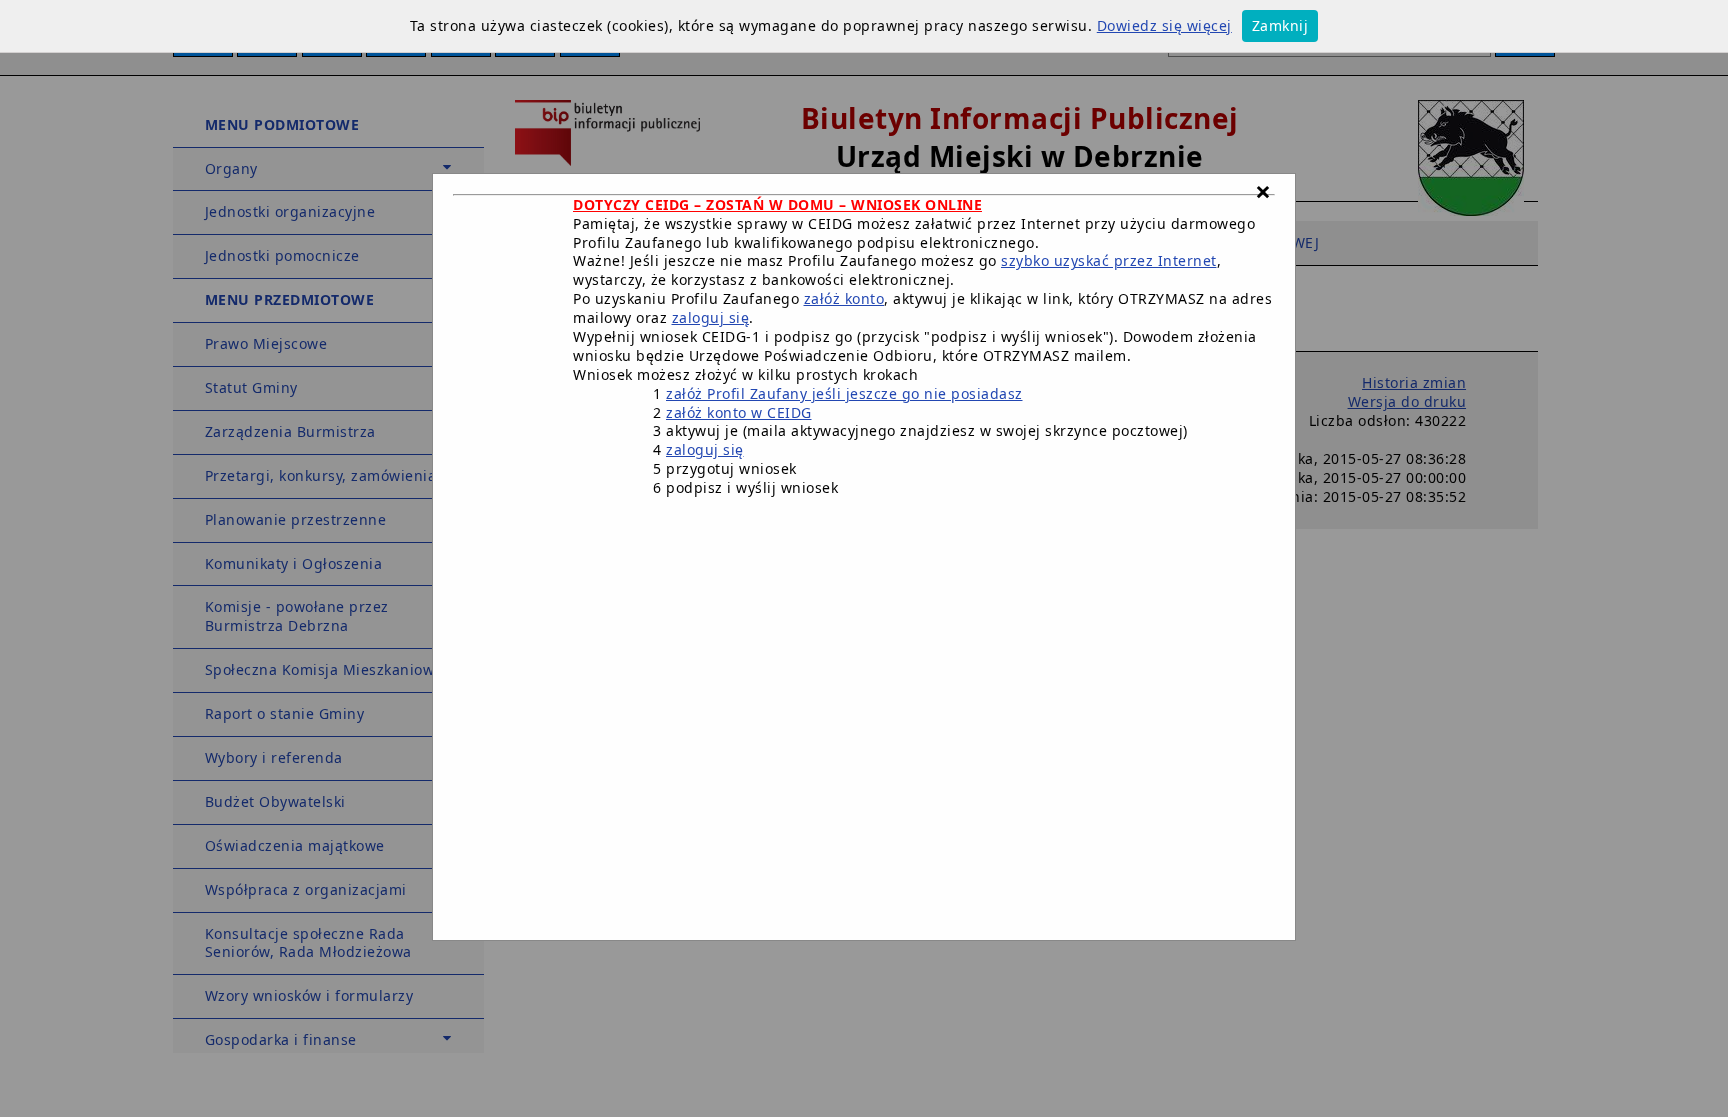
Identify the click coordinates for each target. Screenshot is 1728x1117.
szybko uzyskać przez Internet (1109, 260)
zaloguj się (711, 317)
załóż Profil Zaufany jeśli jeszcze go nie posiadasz (844, 393)
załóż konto (844, 298)
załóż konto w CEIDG (739, 412)
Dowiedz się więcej (1164, 25)
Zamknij (1280, 25)
